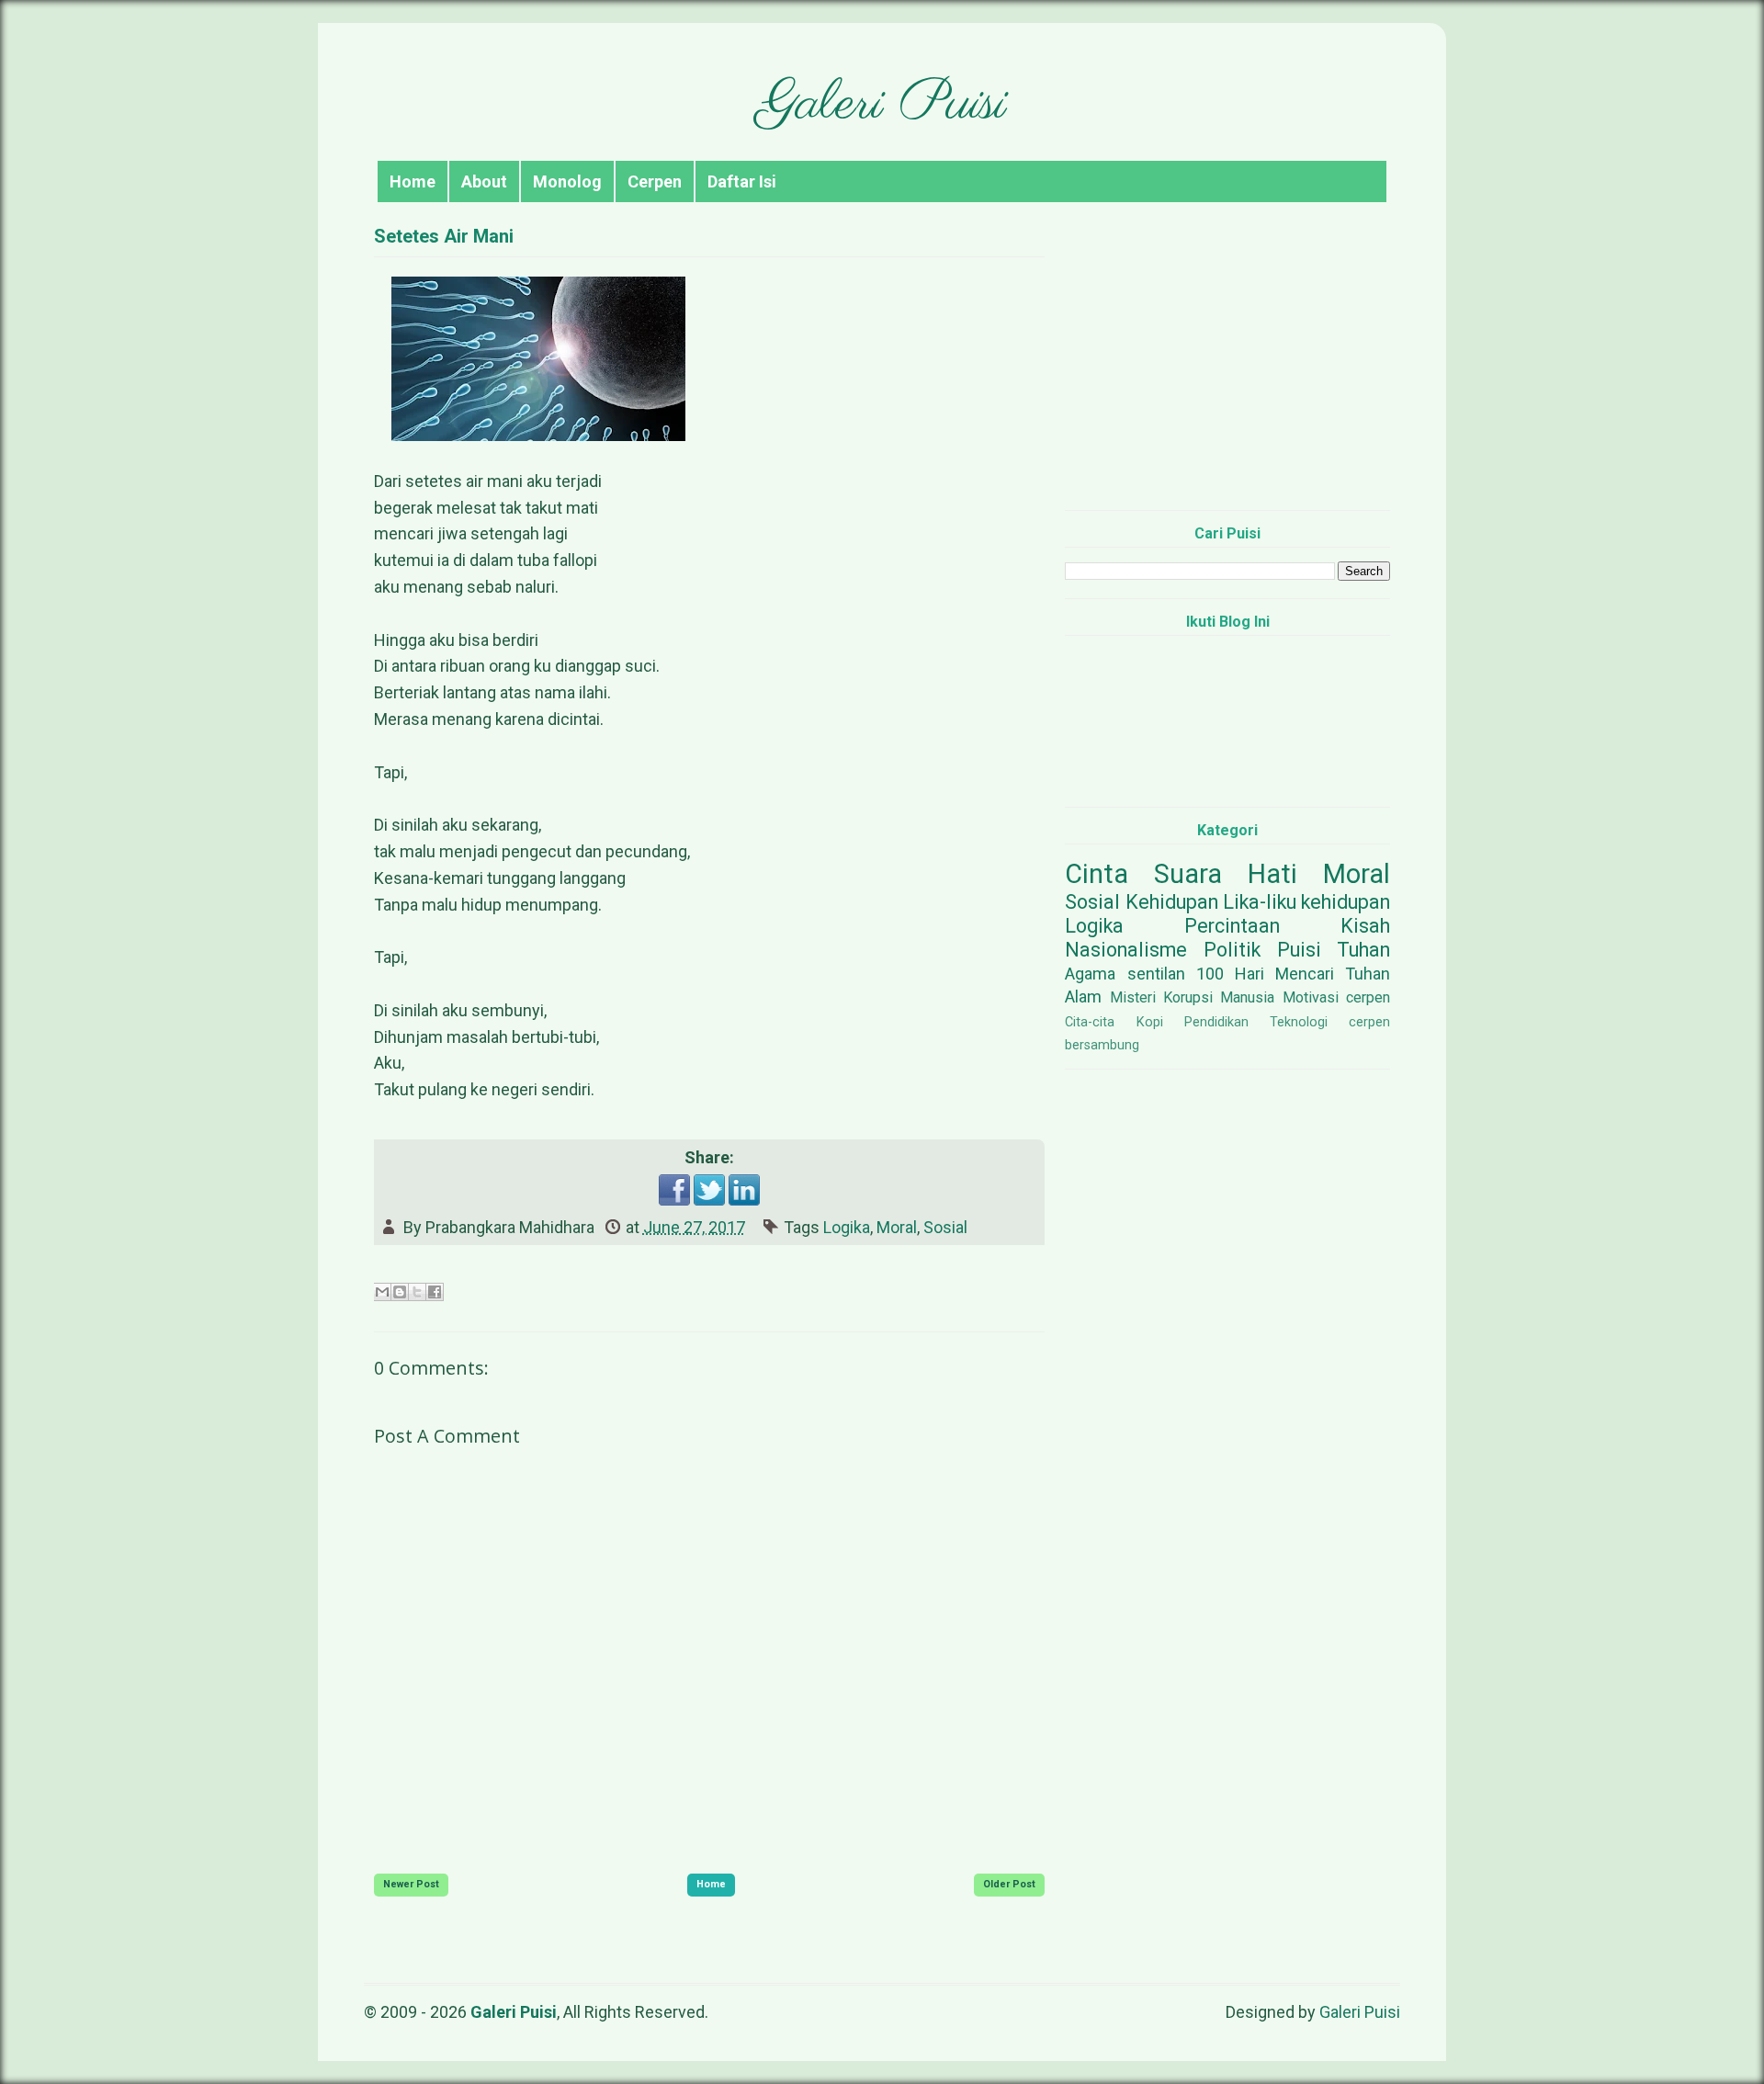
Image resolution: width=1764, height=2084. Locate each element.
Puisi (1299, 950)
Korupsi (1188, 997)
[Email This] (382, 1292)
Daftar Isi (742, 181)
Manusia (1247, 997)
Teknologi (1299, 1022)
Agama (1090, 974)
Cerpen (655, 181)
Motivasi (1311, 997)
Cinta (1097, 874)
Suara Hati (1226, 874)
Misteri (1133, 997)
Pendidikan (1216, 1022)
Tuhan (1363, 950)
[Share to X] (417, 1292)
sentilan (1156, 974)
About (484, 181)
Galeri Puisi (882, 105)
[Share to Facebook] (435, 1292)
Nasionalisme (1126, 950)
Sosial (945, 1227)
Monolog (567, 181)
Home (413, 181)
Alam (1083, 997)
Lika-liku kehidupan (1306, 902)
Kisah (1365, 926)
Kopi (1150, 1022)
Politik (1232, 950)
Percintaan (1232, 926)
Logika (847, 1227)
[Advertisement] (1227, 368)
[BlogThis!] (400, 1292)
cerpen (1368, 997)
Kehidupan (1172, 902)
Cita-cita (1090, 1022)
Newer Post (411, 1884)
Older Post (1009, 1884)
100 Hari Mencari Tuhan (1293, 974)
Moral (897, 1227)
